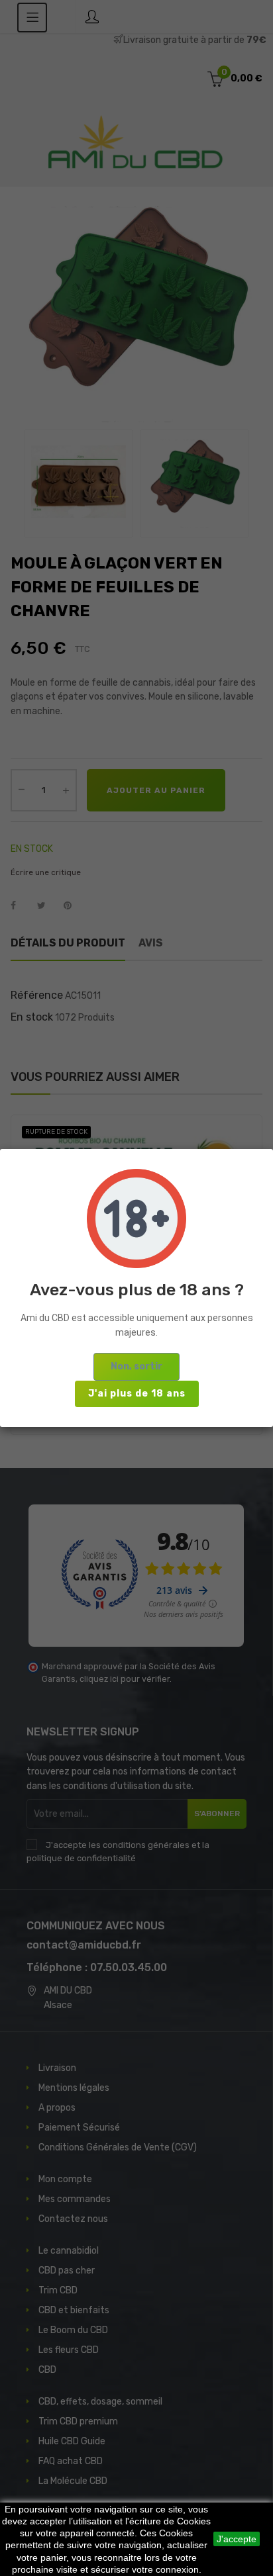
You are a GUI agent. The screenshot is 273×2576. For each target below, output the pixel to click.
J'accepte (237, 2539)
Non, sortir (136, 1366)
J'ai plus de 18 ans (137, 1394)
